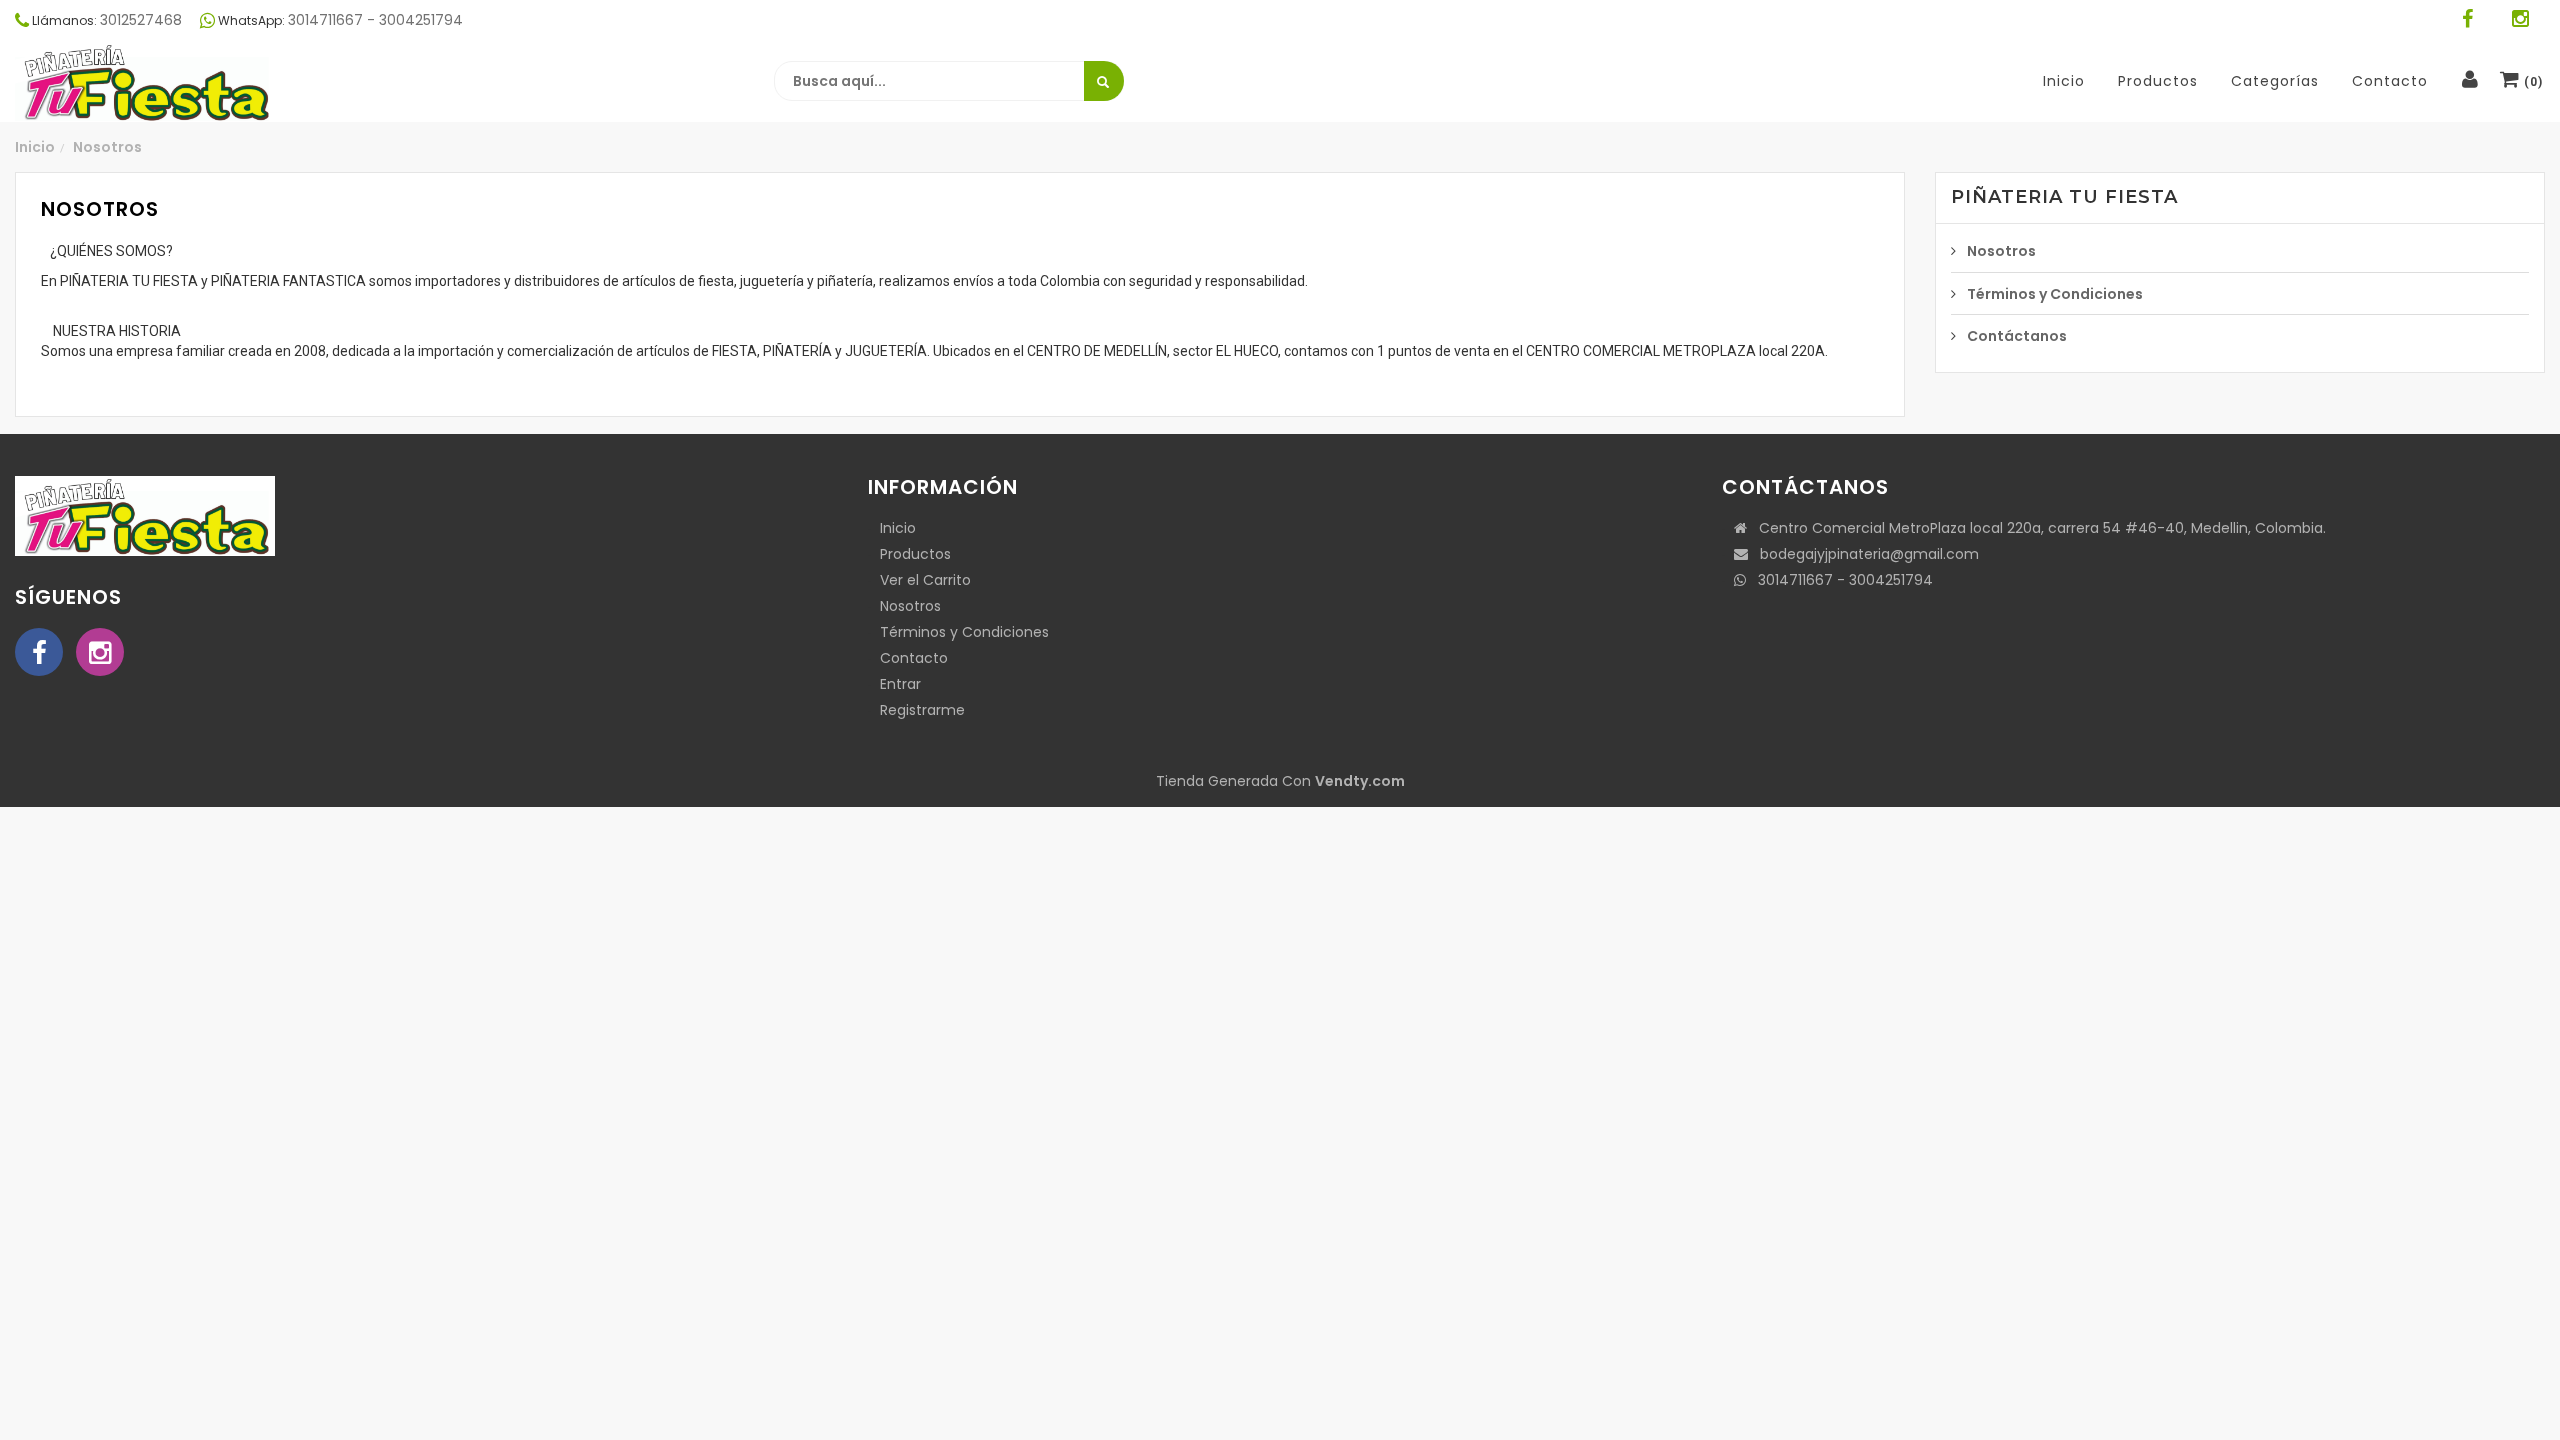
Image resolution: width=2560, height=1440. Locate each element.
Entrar (900, 684)
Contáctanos (2017, 336)
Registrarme (922, 710)
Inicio (35, 147)
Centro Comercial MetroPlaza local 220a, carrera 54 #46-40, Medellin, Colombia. (2036, 528)
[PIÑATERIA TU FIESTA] (145, 82)
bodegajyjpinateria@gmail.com (1863, 554)
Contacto (914, 658)
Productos (915, 554)
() (2531, 82)
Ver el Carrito (925, 580)
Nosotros (107, 147)
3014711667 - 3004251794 (1839, 580)
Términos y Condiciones (2055, 294)
